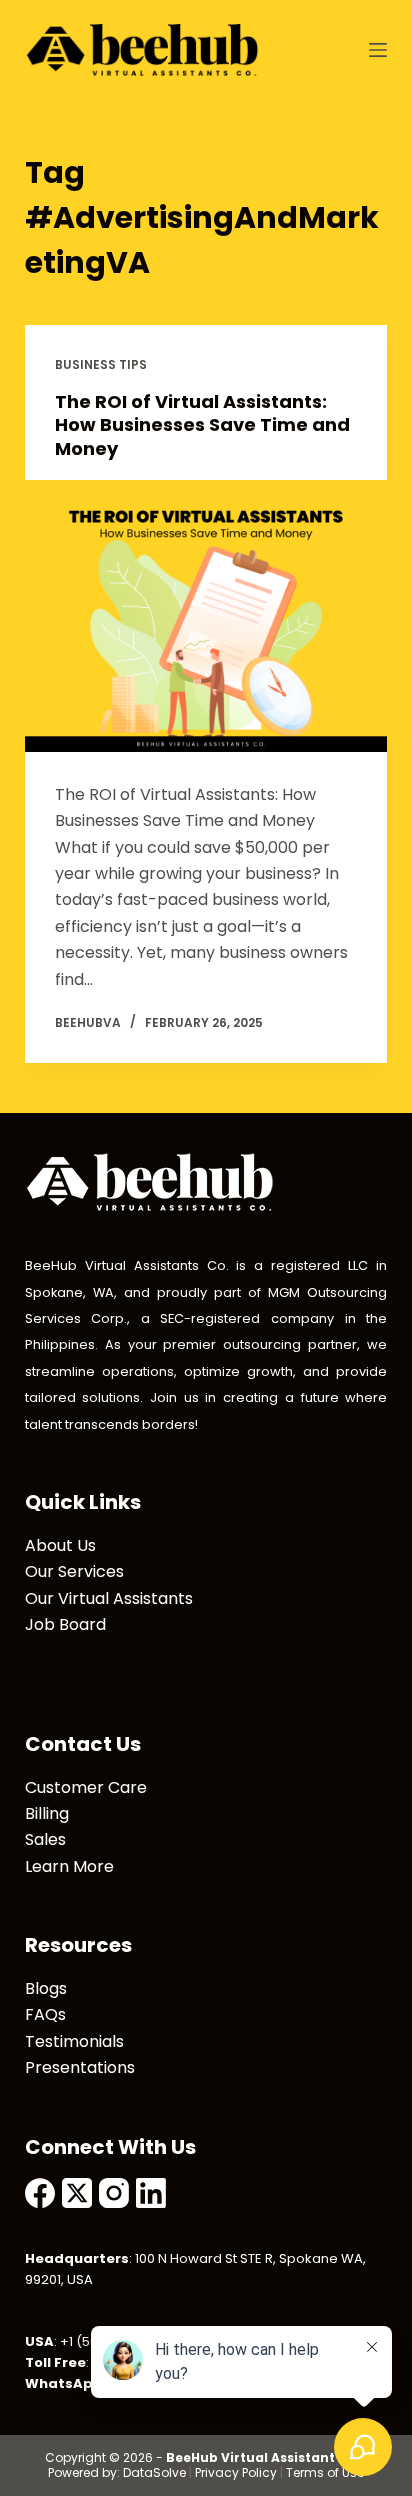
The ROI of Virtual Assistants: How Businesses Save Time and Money (202, 425)
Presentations (80, 2067)
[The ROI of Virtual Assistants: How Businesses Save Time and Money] (206, 616)
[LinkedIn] (151, 2193)
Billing (47, 1813)
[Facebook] (40, 2193)
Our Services (74, 1571)
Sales (45, 1839)
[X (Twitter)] (77, 2193)
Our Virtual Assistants (109, 1598)
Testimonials (74, 2041)
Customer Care (86, 1787)
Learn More (69, 1866)
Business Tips (101, 364)
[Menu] (378, 50)
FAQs (45, 2014)
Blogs (46, 1988)
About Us (60, 1545)
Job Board (65, 1624)
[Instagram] (114, 2193)
